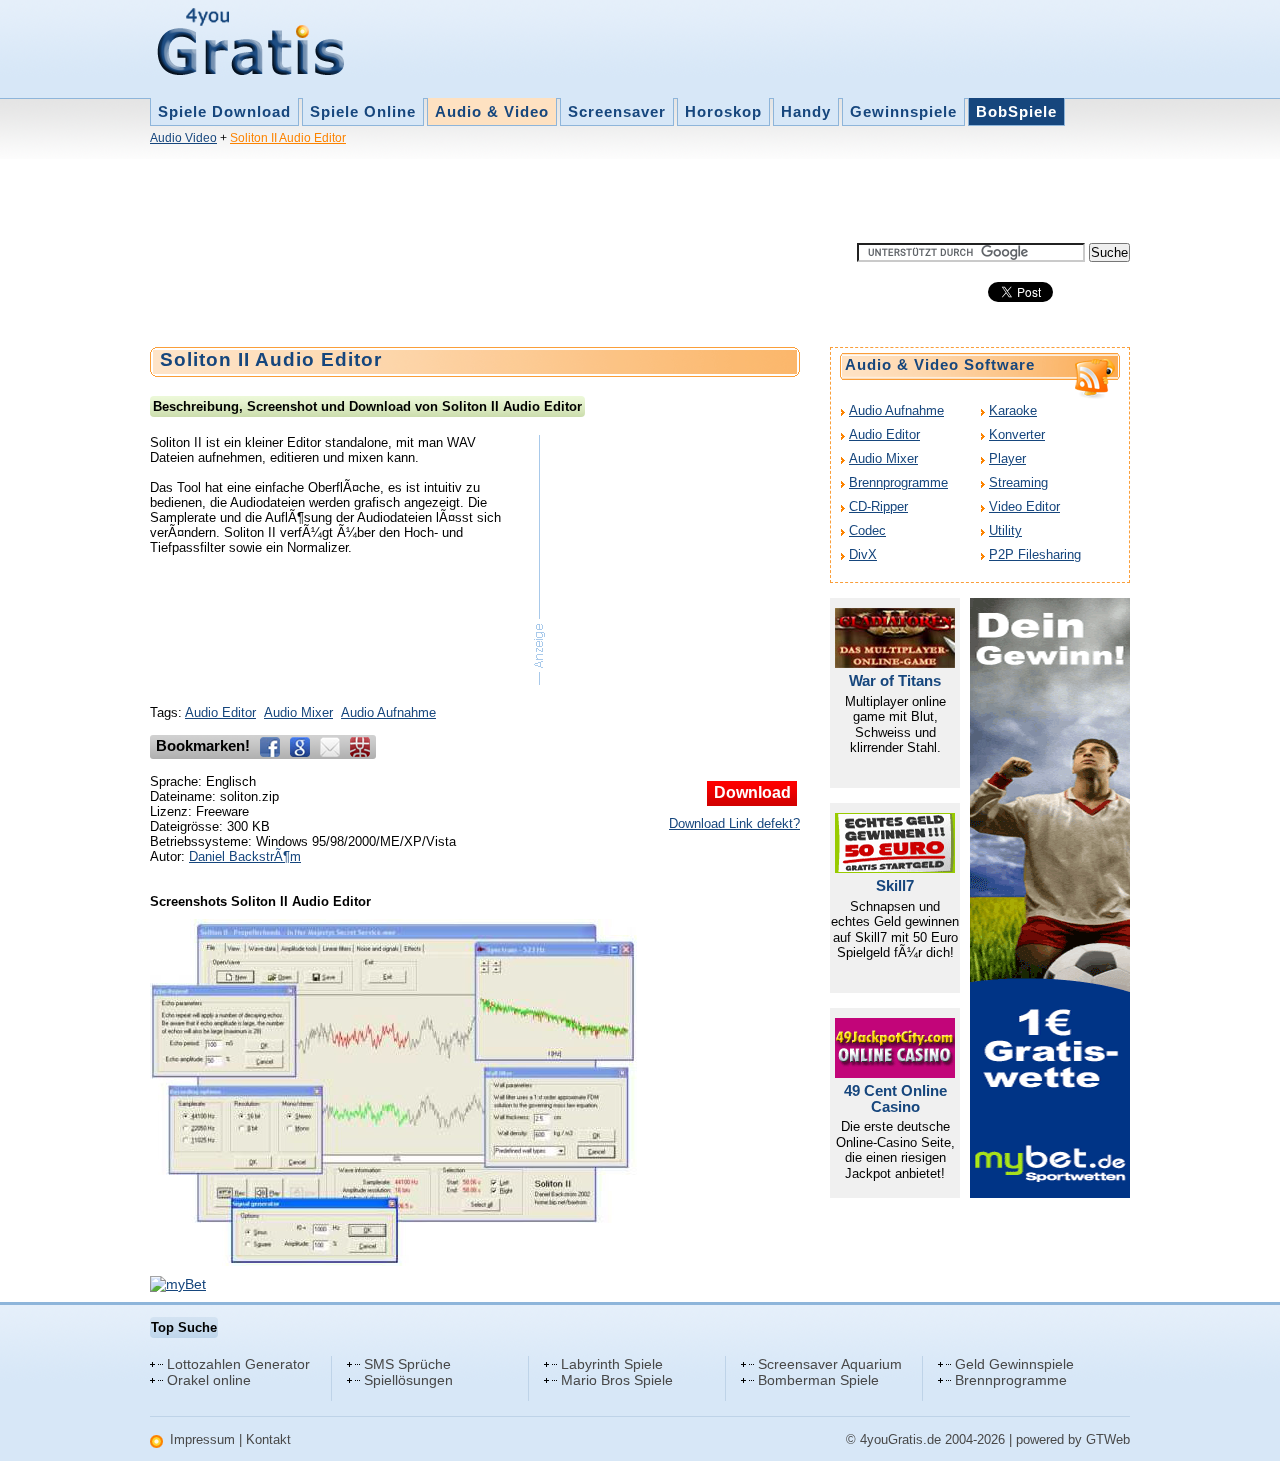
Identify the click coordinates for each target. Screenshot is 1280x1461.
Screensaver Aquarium (830, 1364)
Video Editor (1024, 506)
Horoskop (723, 111)
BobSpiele (1016, 111)
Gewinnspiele (903, 111)
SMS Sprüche (407, 1364)
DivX (863, 554)
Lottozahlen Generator (238, 1364)
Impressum (202, 1439)
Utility (1005, 530)
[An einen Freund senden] (330, 747)
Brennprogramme (898, 482)
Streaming (1018, 482)
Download (752, 792)
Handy (806, 111)
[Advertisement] (514, 198)
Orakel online (209, 1380)
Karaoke (1013, 410)
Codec (867, 530)
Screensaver (617, 111)
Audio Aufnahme (388, 712)
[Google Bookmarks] (300, 747)
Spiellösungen (408, 1380)
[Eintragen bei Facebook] (270, 747)
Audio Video (183, 138)
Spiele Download (224, 111)
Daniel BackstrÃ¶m (245, 856)
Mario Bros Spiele (617, 1380)
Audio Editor (220, 712)
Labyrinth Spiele (612, 1364)
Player (1007, 458)
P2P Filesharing (1035, 554)
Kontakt (268, 1439)
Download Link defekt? (734, 823)
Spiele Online (363, 111)
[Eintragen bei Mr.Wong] (360, 747)
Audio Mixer (298, 712)
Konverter (1017, 434)
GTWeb (1108, 1439)
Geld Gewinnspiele (1014, 1364)
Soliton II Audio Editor (288, 138)
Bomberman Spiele (818, 1380)
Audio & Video (492, 111)
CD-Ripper (878, 506)
